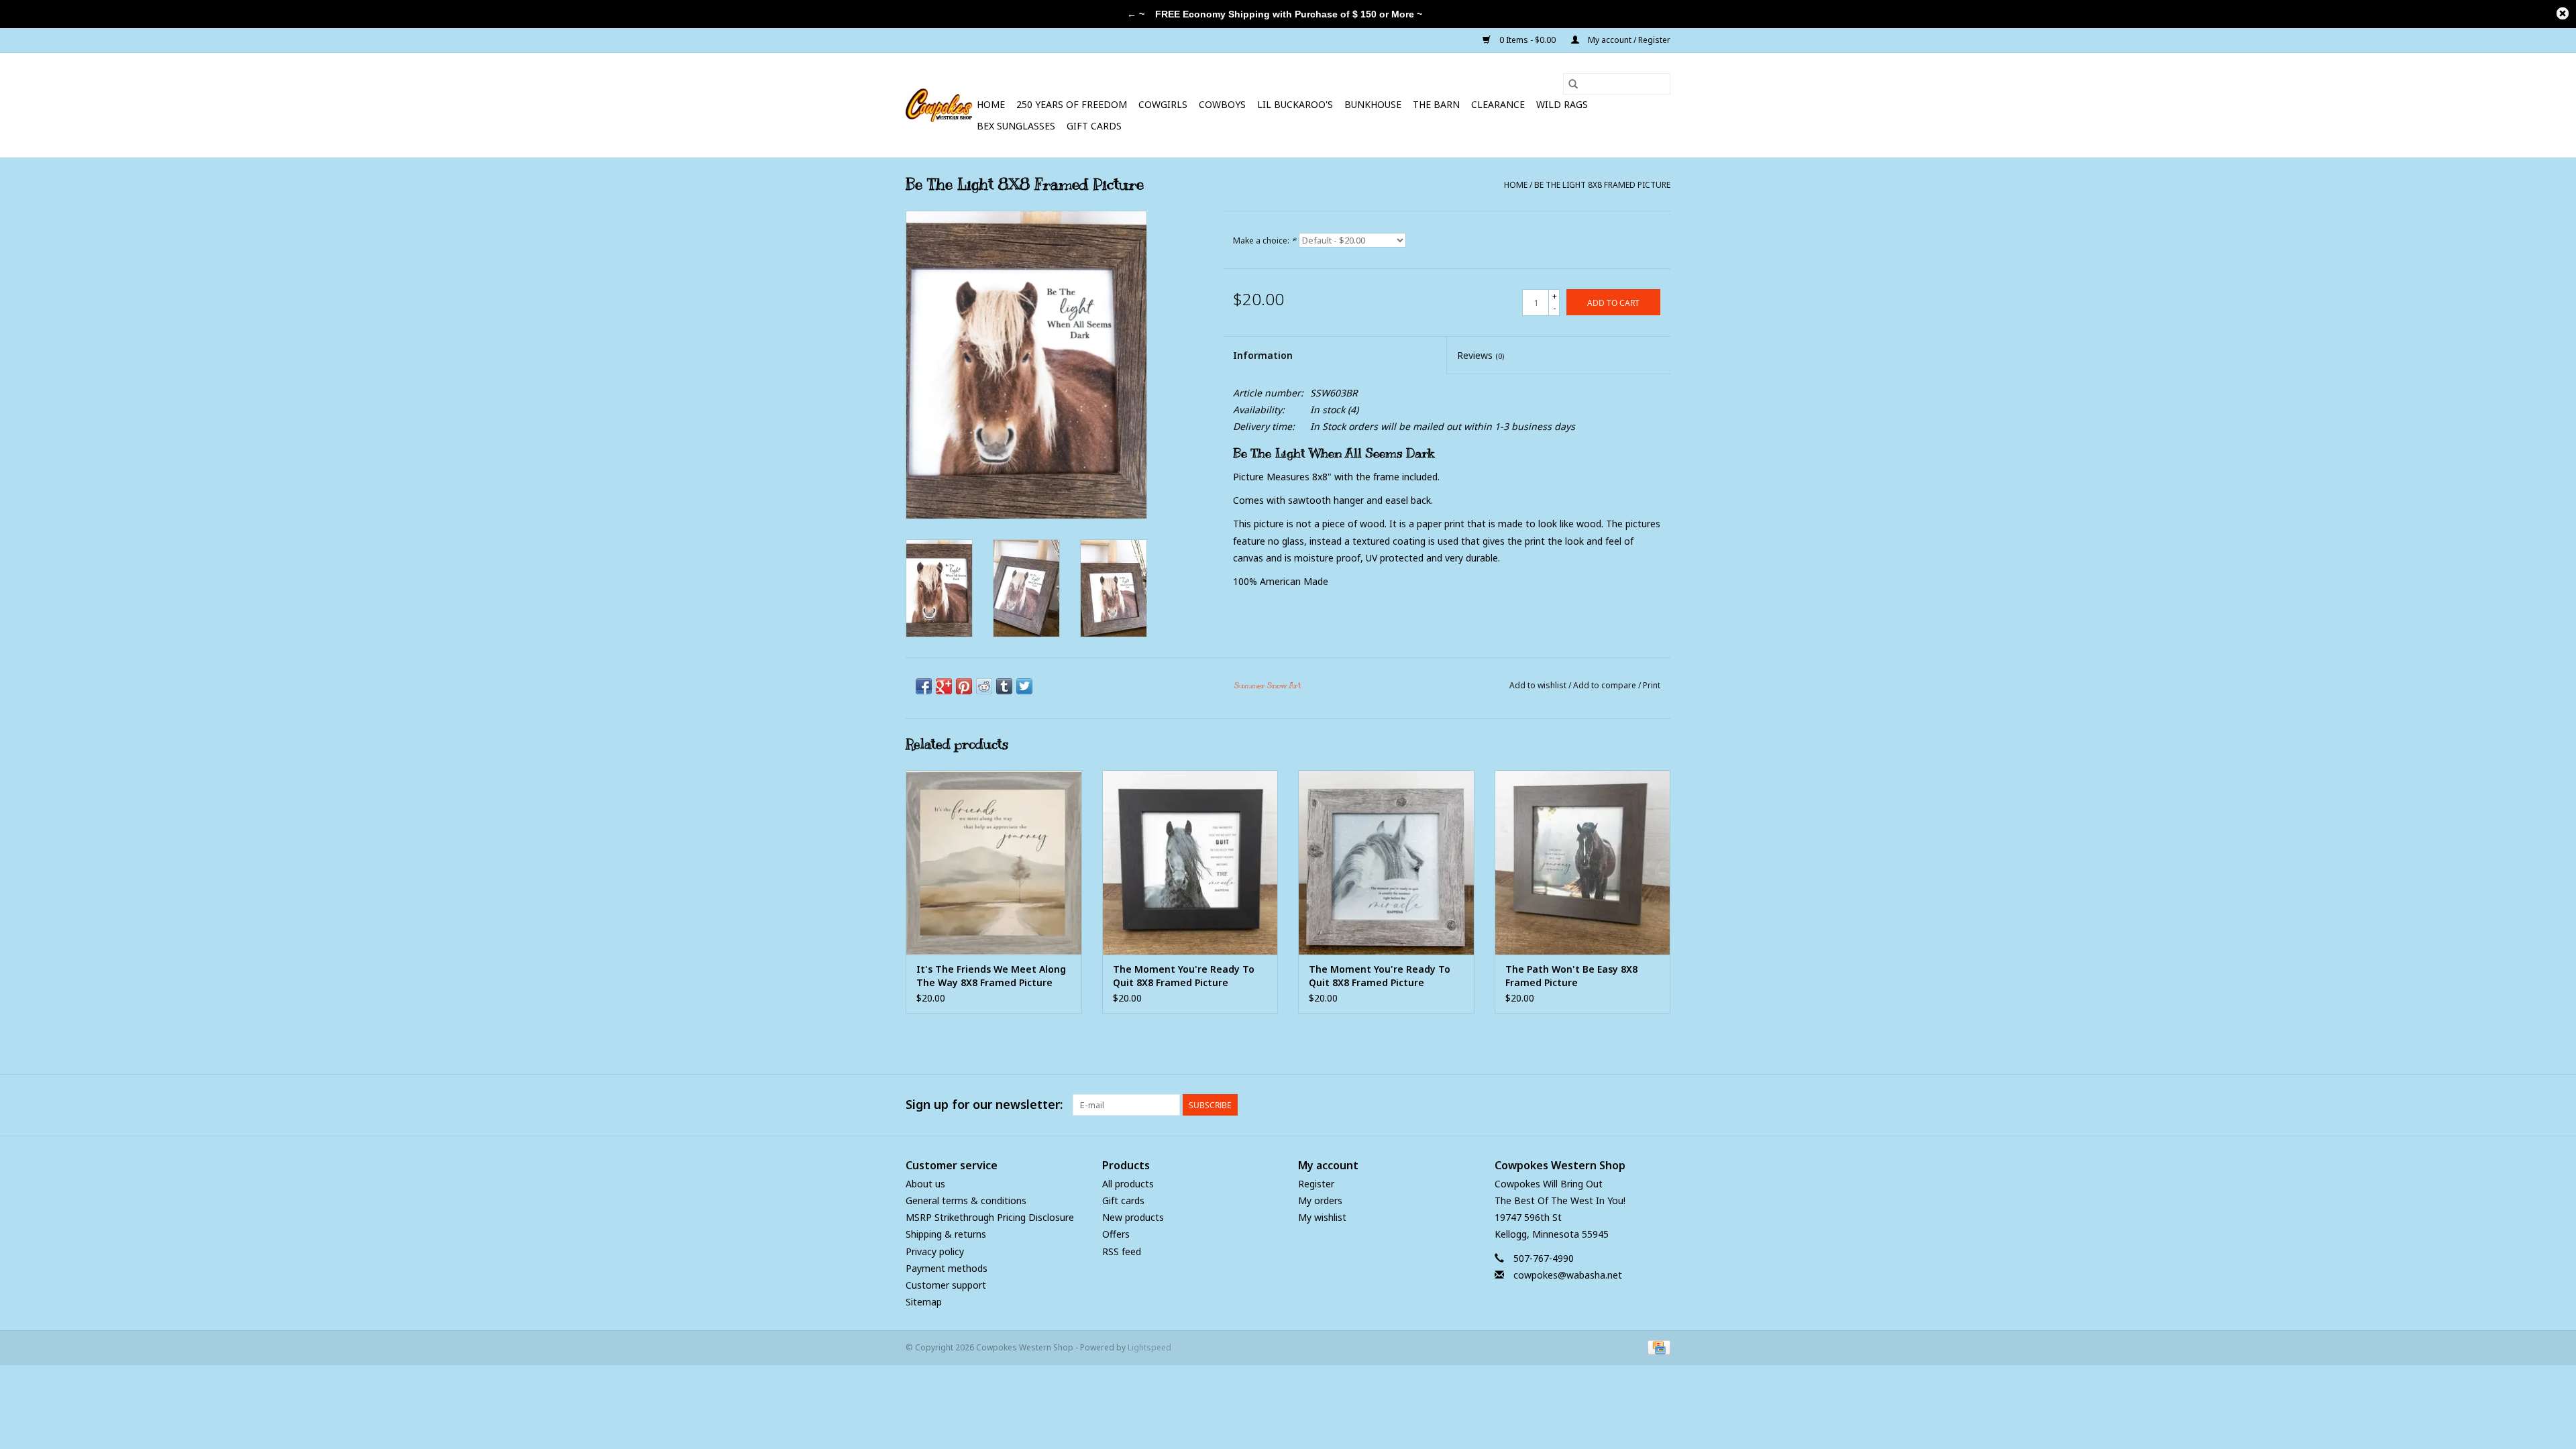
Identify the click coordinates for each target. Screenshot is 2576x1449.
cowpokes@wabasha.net (1568, 1275)
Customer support (946, 1285)
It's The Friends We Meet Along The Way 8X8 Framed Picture (991, 976)
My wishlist (1322, 1217)
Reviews (1481, 355)
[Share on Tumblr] (1004, 686)
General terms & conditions (966, 1200)
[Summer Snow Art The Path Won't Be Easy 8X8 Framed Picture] (1583, 862)
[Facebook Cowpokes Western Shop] (1611, 1105)
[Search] (1573, 84)
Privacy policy (935, 1251)
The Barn (1436, 104)
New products (1133, 1217)
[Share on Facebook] (924, 686)
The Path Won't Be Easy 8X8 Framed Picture (1571, 976)
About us (925, 1184)
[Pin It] (964, 686)
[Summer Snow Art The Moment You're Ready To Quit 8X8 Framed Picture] (1190, 862)
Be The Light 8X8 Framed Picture (1602, 185)
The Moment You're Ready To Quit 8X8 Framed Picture (1184, 976)
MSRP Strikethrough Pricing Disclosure (990, 1217)
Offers (1116, 1234)
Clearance (1498, 104)
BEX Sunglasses (1016, 126)
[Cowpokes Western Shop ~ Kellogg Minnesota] (939, 105)
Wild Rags (1562, 104)
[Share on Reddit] (984, 686)
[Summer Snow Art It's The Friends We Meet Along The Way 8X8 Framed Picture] (994, 862)
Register (1316, 1184)
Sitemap (924, 1302)
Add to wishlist (1539, 685)
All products (1128, 1184)
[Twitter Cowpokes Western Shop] (1635, 1105)
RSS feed (1122, 1251)
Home (991, 104)
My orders (1320, 1200)
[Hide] (2563, 13)
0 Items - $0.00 (1527, 40)
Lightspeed (1149, 1347)
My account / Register (1628, 40)
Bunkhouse (1373, 104)
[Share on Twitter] (1024, 686)
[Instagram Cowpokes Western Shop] (1660, 1105)
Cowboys (1222, 104)
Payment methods (947, 1268)
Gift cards (1094, 126)
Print (1652, 685)
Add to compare (1606, 685)
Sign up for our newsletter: (984, 1105)
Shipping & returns (946, 1234)
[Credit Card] (1657, 1347)
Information (1263, 355)
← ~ (1136, 14)
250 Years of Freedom (1072, 104)
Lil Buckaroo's (1295, 104)
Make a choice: (1265, 240)
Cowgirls (1163, 104)
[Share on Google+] (944, 686)
